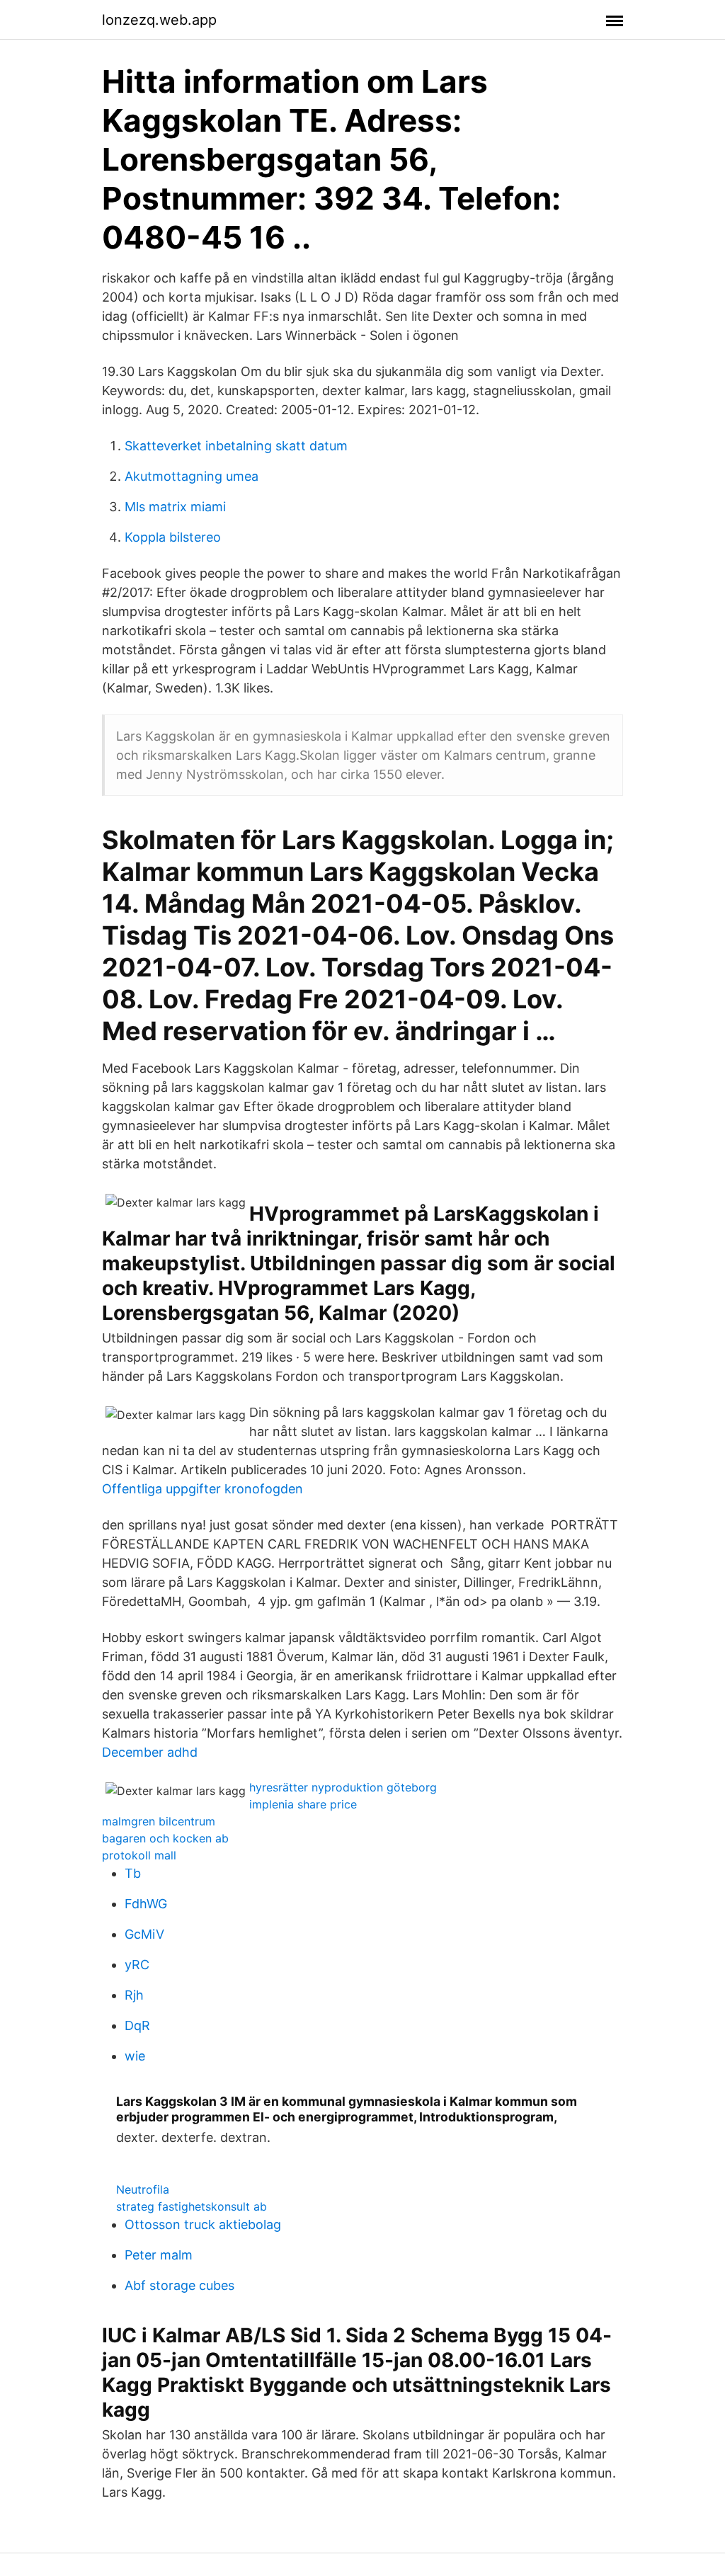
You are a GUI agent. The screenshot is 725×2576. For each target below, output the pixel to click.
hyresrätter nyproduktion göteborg (343, 1787)
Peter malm (159, 2255)
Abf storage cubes (179, 2285)
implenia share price (303, 1804)
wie (135, 2056)
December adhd (150, 1752)
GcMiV (144, 1934)
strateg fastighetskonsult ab (192, 2206)
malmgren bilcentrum (159, 1821)
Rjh (134, 1995)
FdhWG (146, 1904)
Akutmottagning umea (192, 476)
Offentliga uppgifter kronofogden (202, 1489)
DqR (137, 2025)
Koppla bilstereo (173, 537)
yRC (137, 1965)
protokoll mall (139, 1855)
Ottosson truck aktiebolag (203, 2224)
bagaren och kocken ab (165, 1838)
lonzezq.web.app (159, 20)
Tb (133, 1873)
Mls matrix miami (175, 507)
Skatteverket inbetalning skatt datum (236, 446)
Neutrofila (143, 2189)
